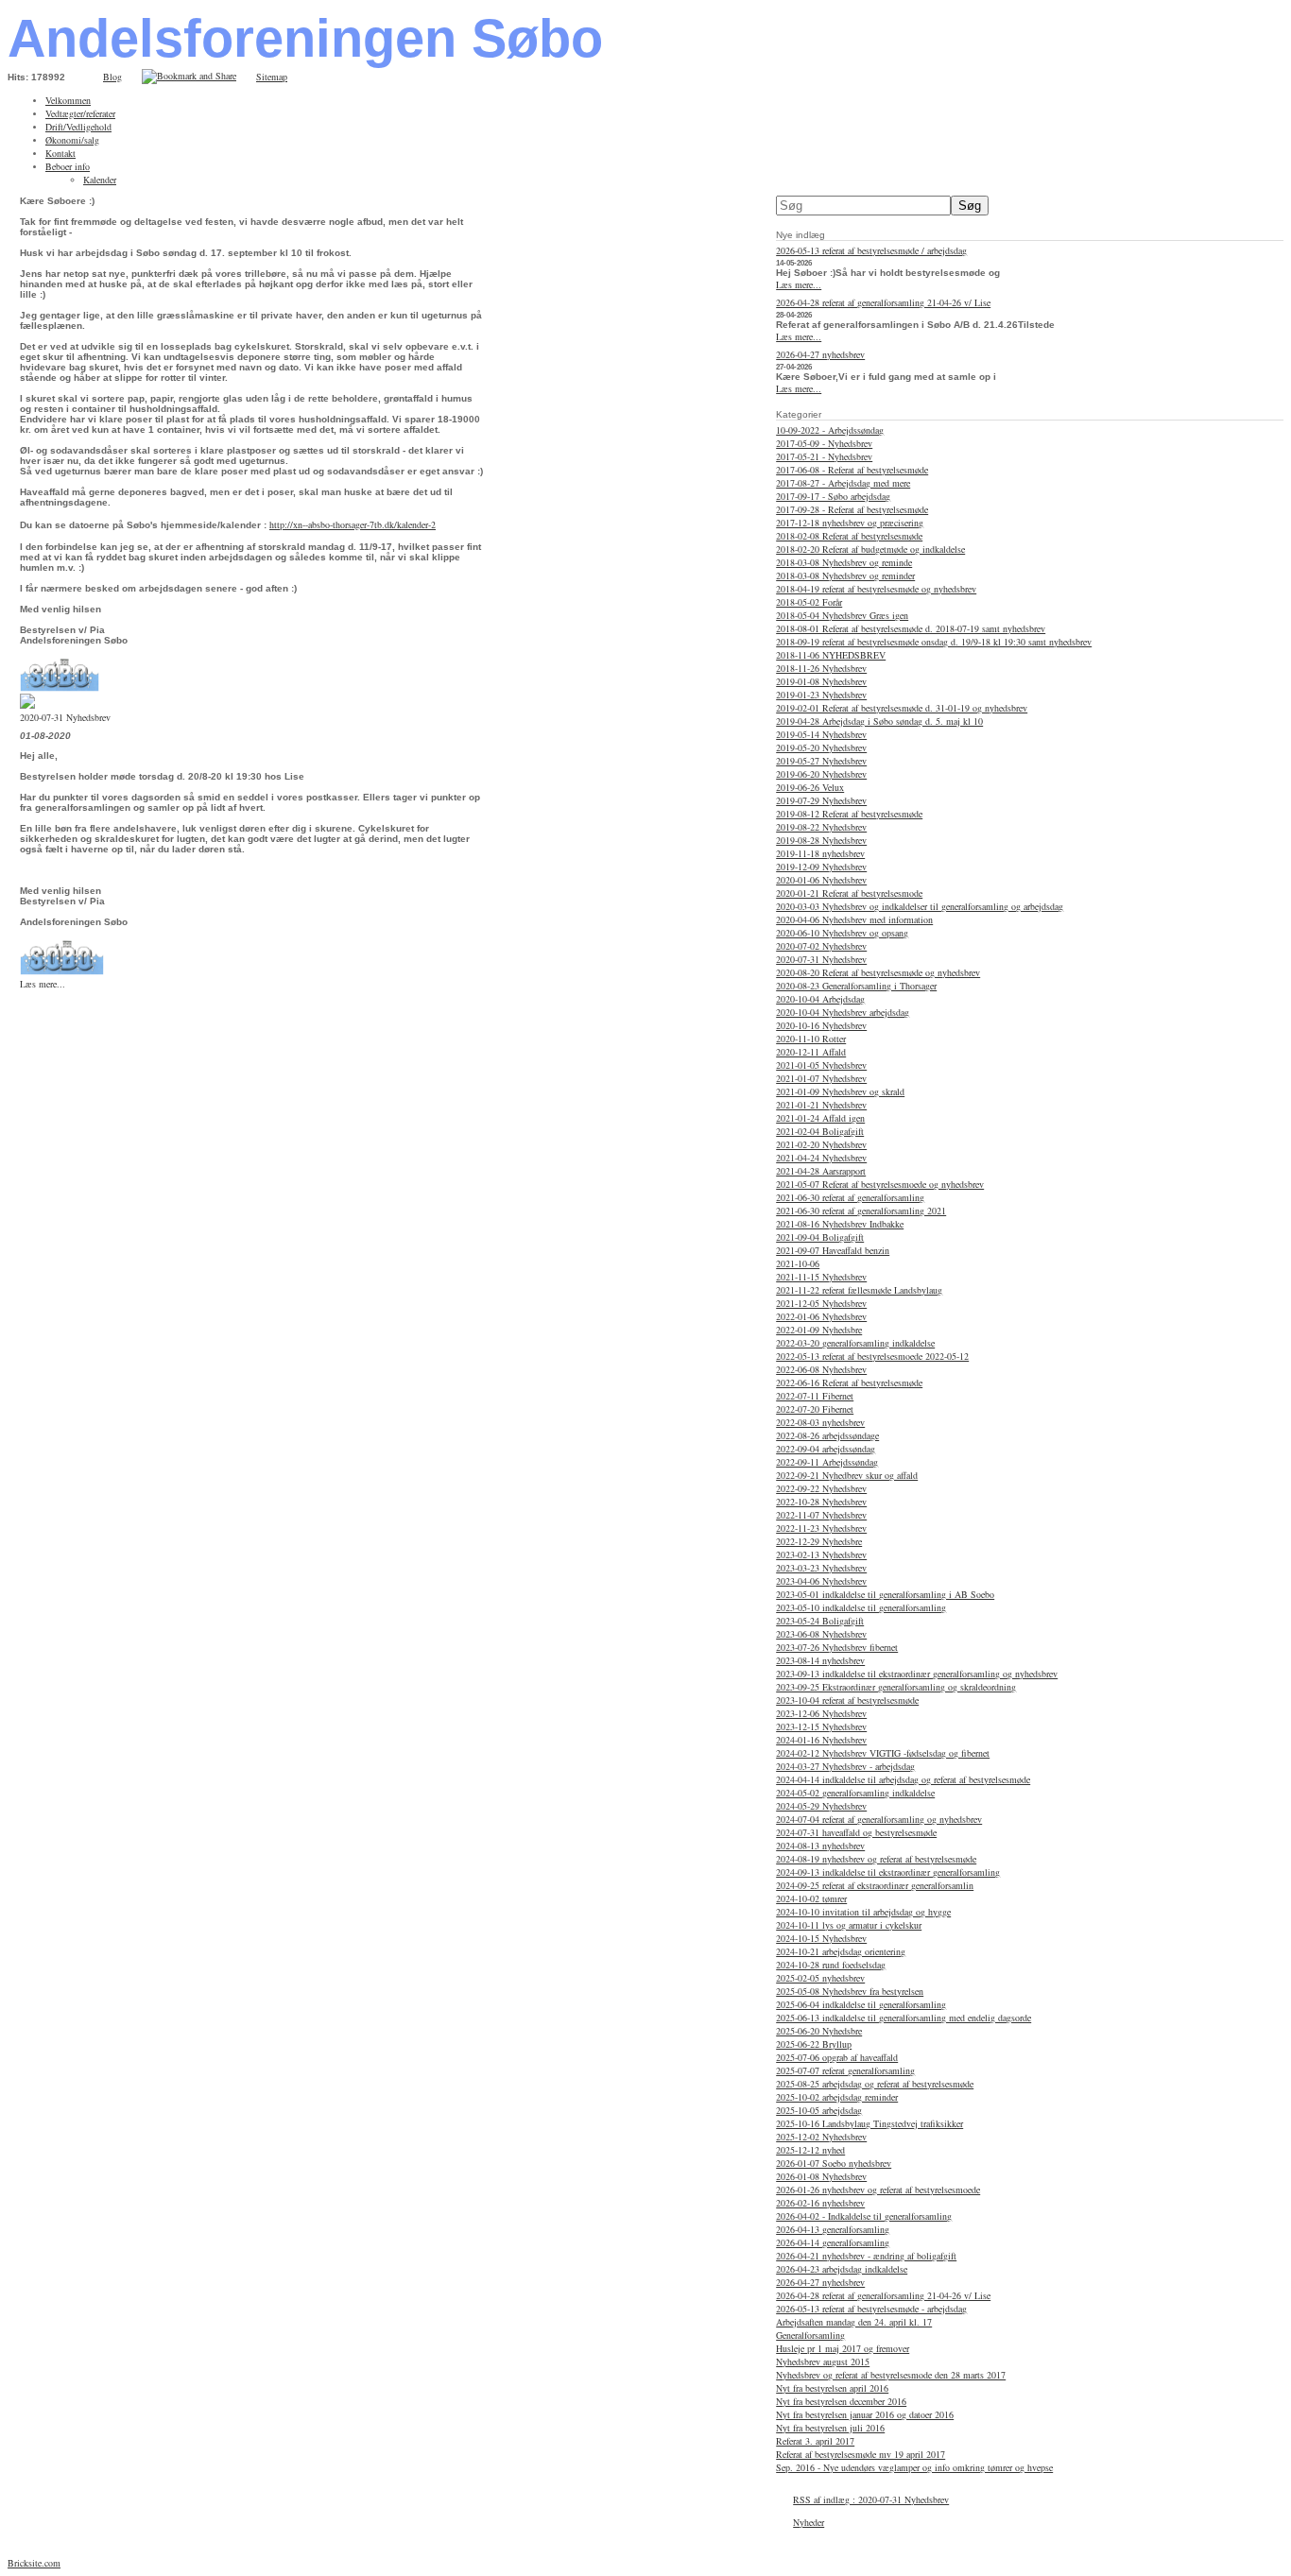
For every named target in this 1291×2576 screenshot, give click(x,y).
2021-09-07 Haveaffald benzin (833, 1250)
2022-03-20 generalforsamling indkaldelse (855, 1343)
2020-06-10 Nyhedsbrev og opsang (842, 933)
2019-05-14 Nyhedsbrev (821, 734)
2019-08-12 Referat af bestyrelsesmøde (849, 814)
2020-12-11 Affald (811, 1052)
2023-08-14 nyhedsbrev (820, 1660)
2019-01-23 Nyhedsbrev (821, 695)
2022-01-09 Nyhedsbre (819, 1330)
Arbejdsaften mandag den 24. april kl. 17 (854, 2322)
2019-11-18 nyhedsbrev (820, 853)
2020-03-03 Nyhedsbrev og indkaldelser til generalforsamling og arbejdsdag (920, 906)
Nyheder (809, 2522)
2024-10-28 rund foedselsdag (831, 1965)
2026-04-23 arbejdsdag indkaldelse (842, 2269)
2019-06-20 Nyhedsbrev (821, 774)
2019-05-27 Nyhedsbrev (821, 761)
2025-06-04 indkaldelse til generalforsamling (861, 2004)
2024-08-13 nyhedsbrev (820, 1846)
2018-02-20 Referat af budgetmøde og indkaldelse (870, 549)
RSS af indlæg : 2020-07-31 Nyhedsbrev (871, 2499)
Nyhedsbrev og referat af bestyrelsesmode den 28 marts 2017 (891, 2375)
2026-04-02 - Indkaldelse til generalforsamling (864, 2216)
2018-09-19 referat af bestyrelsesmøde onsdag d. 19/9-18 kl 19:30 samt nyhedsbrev (934, 642)
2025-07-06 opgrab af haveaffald (837, 2057)
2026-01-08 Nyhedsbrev (821, 2176)
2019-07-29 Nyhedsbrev (821, 800)
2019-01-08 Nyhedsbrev (821, 681)
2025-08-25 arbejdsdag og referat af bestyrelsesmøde (875, 2084)
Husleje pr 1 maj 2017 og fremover (843, 2348)
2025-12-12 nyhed (810, 2150)
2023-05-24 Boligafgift (820, 1621)
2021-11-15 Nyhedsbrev (821, 1277)
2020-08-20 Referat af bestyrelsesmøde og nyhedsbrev (878, 972)
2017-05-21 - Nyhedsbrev (824, 456)
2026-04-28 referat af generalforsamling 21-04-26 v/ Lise (883, 302)
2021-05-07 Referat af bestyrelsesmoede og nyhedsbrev (880, 1184)
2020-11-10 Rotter (811, 1039)
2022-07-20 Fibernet (815, 1409)
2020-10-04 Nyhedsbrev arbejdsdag (843, 1012)
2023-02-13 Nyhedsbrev (821, 1554)
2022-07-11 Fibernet (815, 1396)
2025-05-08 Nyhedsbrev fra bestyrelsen (850, 1991)
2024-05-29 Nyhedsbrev (821, 1806)
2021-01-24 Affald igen (820, 1118)
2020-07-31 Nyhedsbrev (821, 959)
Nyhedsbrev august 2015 (823, 2361)
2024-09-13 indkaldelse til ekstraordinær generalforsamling (888, 1872)
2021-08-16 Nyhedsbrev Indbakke (840, 1224)
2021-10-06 (798, 1263)
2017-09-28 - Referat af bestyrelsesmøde (852, 509)
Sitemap (272, 77)
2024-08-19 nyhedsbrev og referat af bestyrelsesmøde (876, 1859)
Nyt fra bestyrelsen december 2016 (841, 2401)
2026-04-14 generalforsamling (833, 2242)
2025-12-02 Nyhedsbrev (821, 2137)
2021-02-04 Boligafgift (820, 1131)
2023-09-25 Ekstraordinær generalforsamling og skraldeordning (896, 1687)
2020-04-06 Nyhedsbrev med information (854, 919)
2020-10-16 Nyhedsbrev (821, 1025)
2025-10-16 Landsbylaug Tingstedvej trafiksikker (869, 2123)
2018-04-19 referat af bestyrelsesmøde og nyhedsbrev (876, 589)
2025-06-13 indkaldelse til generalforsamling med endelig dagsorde (904, 2018)
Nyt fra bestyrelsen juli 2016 (830, 2428)
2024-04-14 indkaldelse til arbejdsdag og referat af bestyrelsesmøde (903, 1779)
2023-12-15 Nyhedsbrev (821, 1726)
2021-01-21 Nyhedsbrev (821, 1105)
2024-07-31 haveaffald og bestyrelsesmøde (856, 1832)
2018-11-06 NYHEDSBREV (831, 655)
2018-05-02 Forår (809, 602)
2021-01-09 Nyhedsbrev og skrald (840, 1091)
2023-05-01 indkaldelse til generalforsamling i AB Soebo (885, 1594)
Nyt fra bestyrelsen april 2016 (832, 2388)
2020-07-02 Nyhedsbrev (821, 946)
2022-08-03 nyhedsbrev (820, 1422)
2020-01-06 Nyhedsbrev (821, 880)
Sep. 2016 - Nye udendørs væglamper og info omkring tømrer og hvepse (914, 2467)
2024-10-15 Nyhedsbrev (821, 1938)
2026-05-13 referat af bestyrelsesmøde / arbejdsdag (871, 250)
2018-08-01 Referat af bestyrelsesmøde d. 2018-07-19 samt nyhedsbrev (911, 628)
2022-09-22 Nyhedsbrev (821, 1488)
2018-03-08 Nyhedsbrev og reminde (844, 562)
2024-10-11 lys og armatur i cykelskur (849, 1925)
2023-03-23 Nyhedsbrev (821, 1568)
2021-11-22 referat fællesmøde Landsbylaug (859, 1290)
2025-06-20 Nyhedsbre (819, 2031)
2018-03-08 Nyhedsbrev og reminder (845, 575)
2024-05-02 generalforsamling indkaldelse (855, 1793)
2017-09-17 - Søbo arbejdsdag (833, 496)
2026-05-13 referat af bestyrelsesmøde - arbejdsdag (871, 2309)
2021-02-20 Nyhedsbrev (821, 1144)
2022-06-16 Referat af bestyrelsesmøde (849, 1382)
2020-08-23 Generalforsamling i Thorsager (856, 986)
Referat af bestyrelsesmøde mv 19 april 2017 (861, 2454)
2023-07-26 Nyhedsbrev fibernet (837, 1647)
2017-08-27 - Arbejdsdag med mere (843, 483)
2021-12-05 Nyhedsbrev (821, 1303)
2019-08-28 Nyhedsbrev (821, 840)
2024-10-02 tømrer (811, 1898)
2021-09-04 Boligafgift (820, 1237)
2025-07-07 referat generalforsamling (845, 2070)
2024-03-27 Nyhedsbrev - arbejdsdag (845, 1766)
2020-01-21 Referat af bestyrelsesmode (849, 893)
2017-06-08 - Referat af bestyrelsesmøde (852, 470)
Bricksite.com (34, 2563)
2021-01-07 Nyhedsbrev (821, 1078)
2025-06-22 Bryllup (814, 2044)
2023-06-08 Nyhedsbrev (821, 1634)
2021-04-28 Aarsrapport (821, 1171)
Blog (112, 77)
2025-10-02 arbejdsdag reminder (837, 2097)
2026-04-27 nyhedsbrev (820, 354)
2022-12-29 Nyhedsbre (819, 1541)
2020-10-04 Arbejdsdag (820, 999)
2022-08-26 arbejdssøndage (827, 1435)
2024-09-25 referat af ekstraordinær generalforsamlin (875, 1885)
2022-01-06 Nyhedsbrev (821, 1316)
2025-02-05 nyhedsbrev (820, 1978)
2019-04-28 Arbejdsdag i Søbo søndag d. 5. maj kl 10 (879, 721)
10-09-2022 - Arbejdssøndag (830, 430)
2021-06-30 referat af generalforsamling (850, 1197)
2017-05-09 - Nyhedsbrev (824, 443)
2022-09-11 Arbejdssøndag (827, 1462)
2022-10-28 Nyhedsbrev (821, 1502)
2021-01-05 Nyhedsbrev (821, 1065)
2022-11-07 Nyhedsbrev (821, 1515)
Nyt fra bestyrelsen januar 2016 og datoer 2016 (865, 2414)
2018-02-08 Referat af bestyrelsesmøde (849, 536)
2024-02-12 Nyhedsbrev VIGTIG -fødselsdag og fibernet (883, 1753)
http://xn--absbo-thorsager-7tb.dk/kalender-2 (353, 524)
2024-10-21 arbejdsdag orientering (841, 1951)
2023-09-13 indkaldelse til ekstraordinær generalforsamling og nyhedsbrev (917, 1674)
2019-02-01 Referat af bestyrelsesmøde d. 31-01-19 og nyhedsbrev (902, 708)
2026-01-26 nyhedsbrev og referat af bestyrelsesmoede (878, 2190)
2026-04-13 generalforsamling (833, 2229)
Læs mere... (43, 984)
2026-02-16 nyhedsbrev (820, 2203)
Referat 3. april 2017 (815, 2441)
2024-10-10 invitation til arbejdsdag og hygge (863, 1912)
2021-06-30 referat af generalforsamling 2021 (861, 1211)
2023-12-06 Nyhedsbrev (821, 1713)
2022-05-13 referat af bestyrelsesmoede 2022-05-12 (872, 1356)
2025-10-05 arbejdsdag (819, 2110)
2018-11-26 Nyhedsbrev (821, 668)
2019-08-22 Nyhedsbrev (821, 827)
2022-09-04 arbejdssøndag (826, 1449)
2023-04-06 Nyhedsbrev (821, 1581)
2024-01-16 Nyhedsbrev (821, 1740)
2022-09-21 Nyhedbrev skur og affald (847, 1475)
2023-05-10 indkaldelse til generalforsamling (861, 1607)
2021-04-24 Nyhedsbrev (821, 1158)
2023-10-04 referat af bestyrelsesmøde (847, 1700)
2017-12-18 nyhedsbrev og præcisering (850, 523)
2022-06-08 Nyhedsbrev (821, 1369)
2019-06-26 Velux (810, 787)
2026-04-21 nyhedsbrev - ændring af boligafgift (866, 2256)
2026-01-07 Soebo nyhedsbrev (834, 2163)
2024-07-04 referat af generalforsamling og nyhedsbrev (879, 1819)
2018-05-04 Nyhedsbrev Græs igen (842, 615)
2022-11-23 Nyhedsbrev (821, 1528)
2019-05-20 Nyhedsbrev (821, 747)
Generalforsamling (810, 2335)
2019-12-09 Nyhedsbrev (821, 867)
